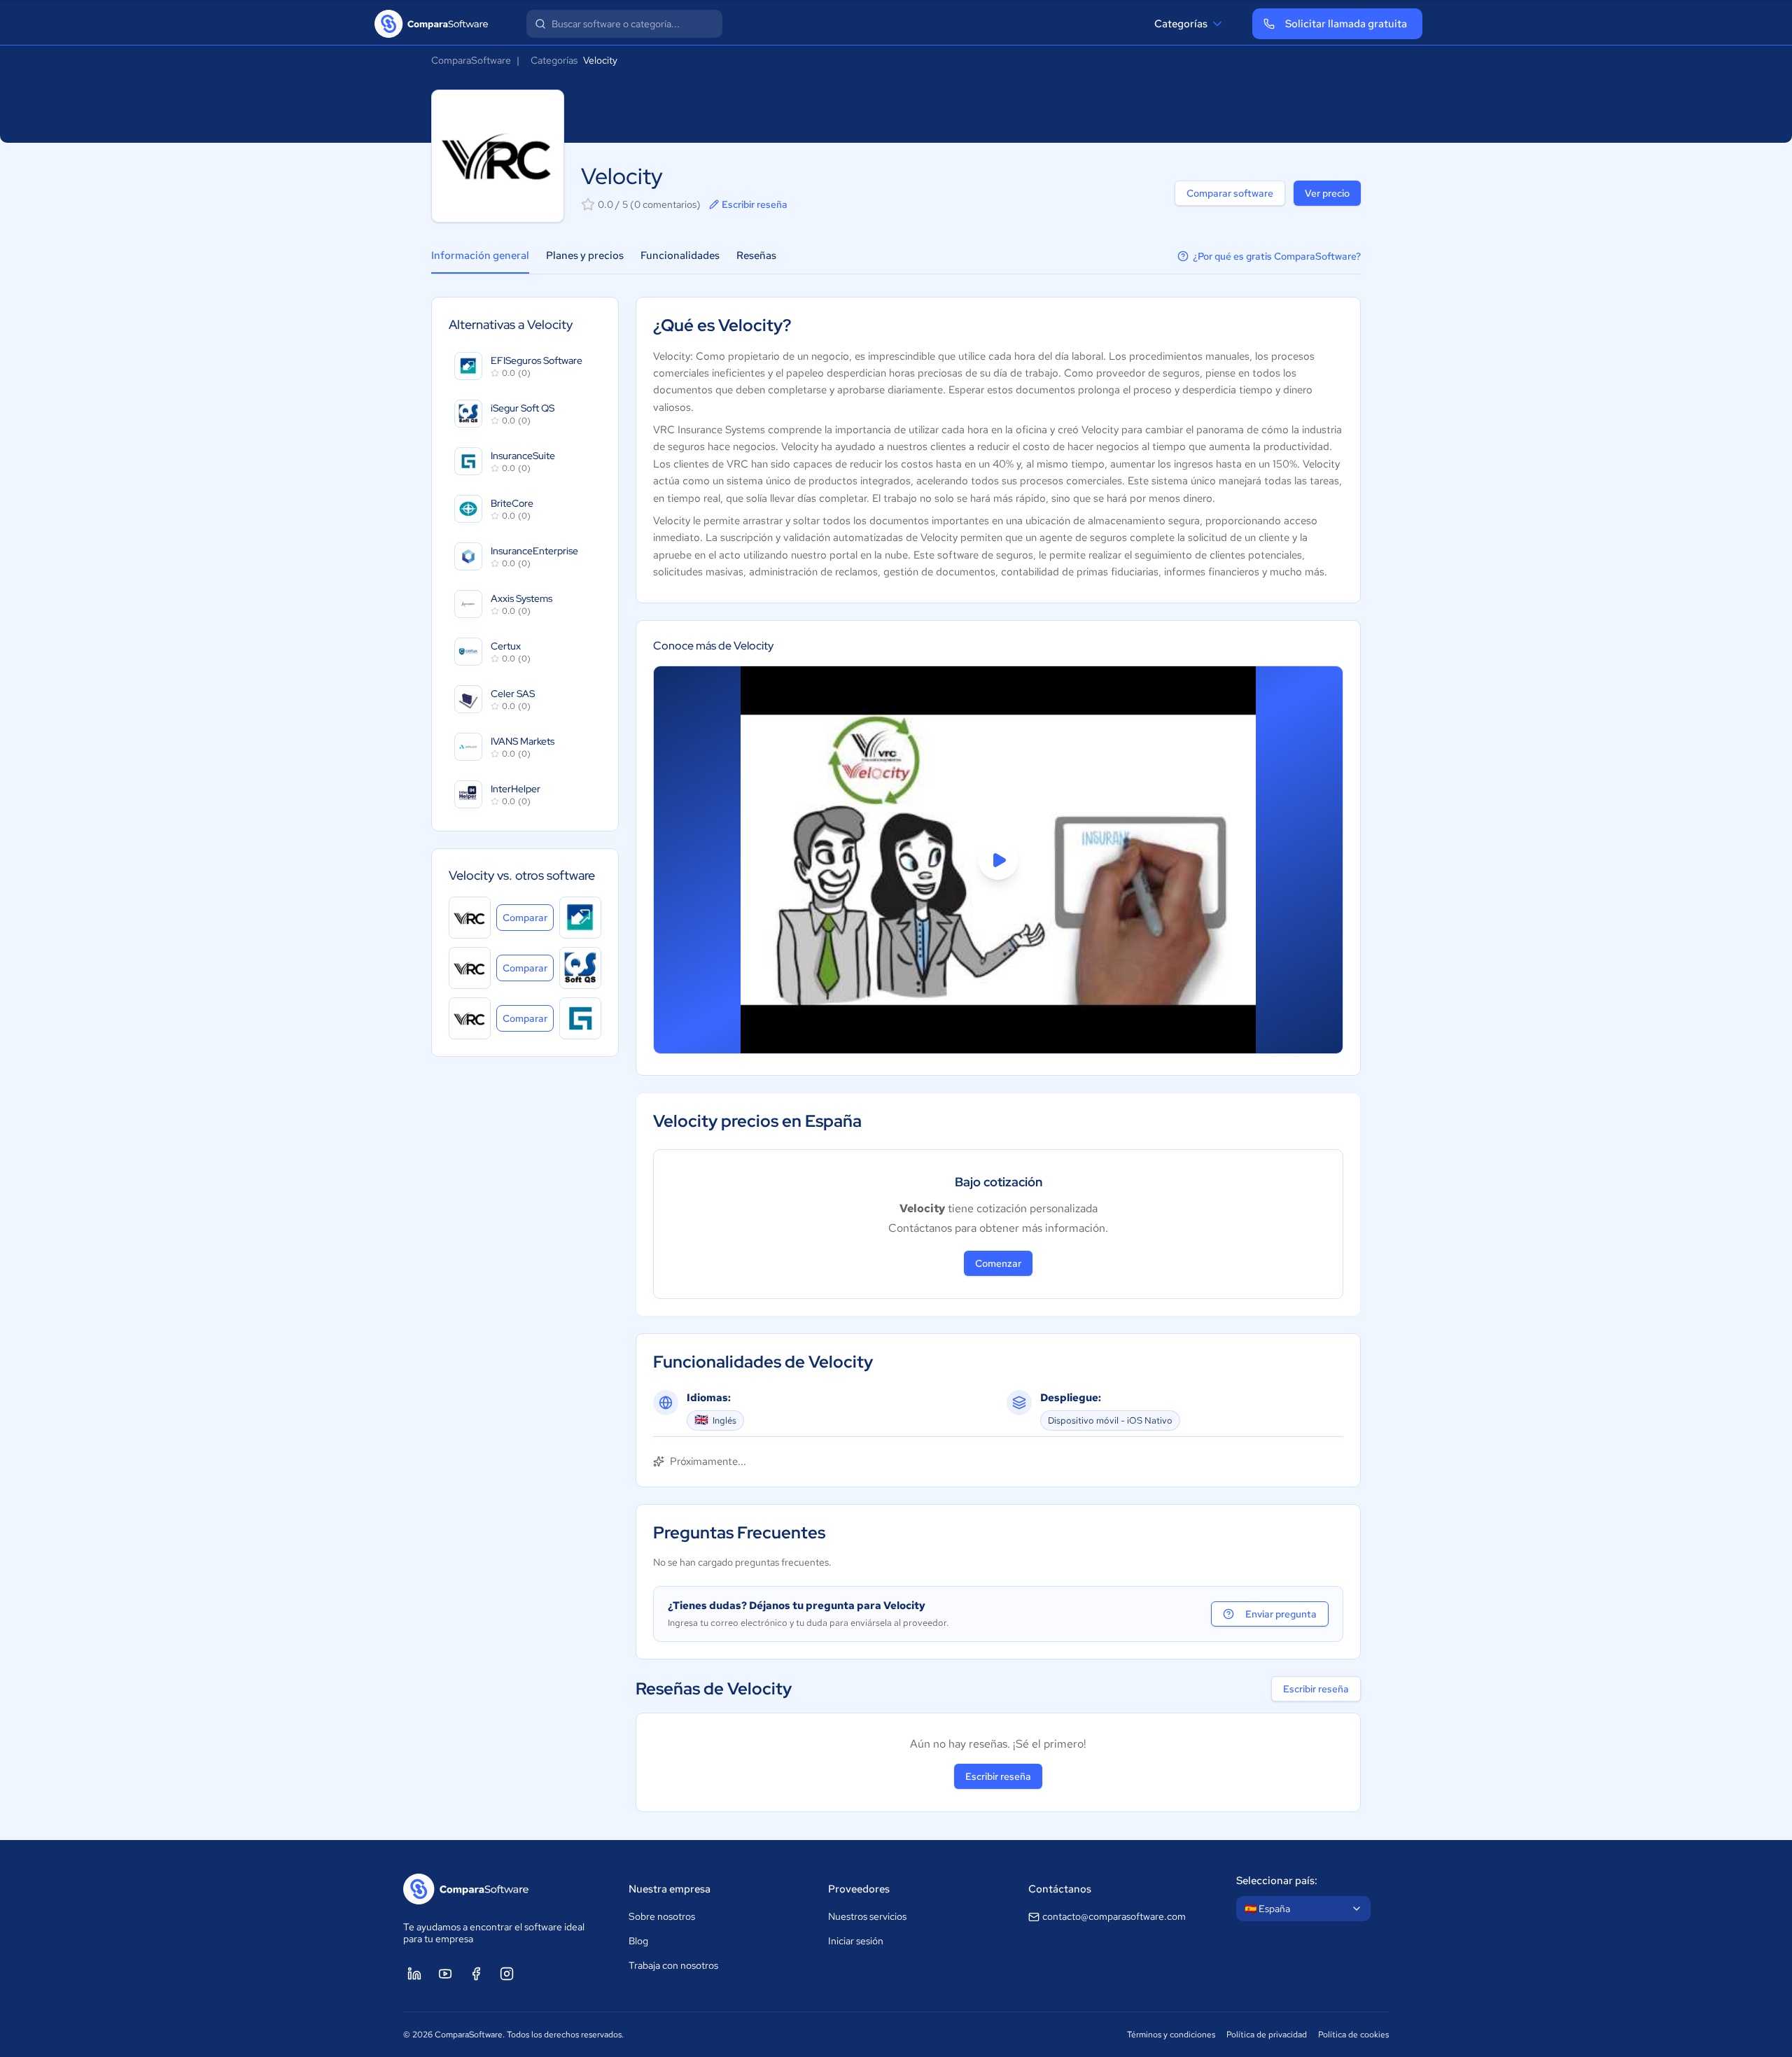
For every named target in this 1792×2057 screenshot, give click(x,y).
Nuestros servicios (867, 1916)
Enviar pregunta (1281, 1614)
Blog (638, 1941)
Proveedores (859, 1889)
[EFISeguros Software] (580, 918)
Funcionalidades (680, 255)
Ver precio (1327, 193)
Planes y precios (585, 255)
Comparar (528, 917)
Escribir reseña (755, 204)
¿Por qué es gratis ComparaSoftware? (1277, 256)
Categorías (1181, 24)
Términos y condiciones (1171, 2035)
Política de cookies (1353, 2035)
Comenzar (998, 1263)
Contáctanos (1060, 1889)
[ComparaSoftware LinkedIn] (414, 1974)
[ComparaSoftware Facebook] (476, 1974)
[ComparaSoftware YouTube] (445, 1974)
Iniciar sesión (856, 1941)
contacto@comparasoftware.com (1114, 1916)
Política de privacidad (1267, 2035)
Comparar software (1230, 193)
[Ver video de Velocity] (998, 860)
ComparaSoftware (471, 60)
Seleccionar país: (1277, 1881)
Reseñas (756, 255)
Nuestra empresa (670, 1889)
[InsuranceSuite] (580, 1018)
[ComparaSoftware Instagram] (507, 1974)
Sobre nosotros (662, 1916)
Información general (480, 255)
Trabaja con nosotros (673, 1965)
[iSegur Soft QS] (580, 968)
